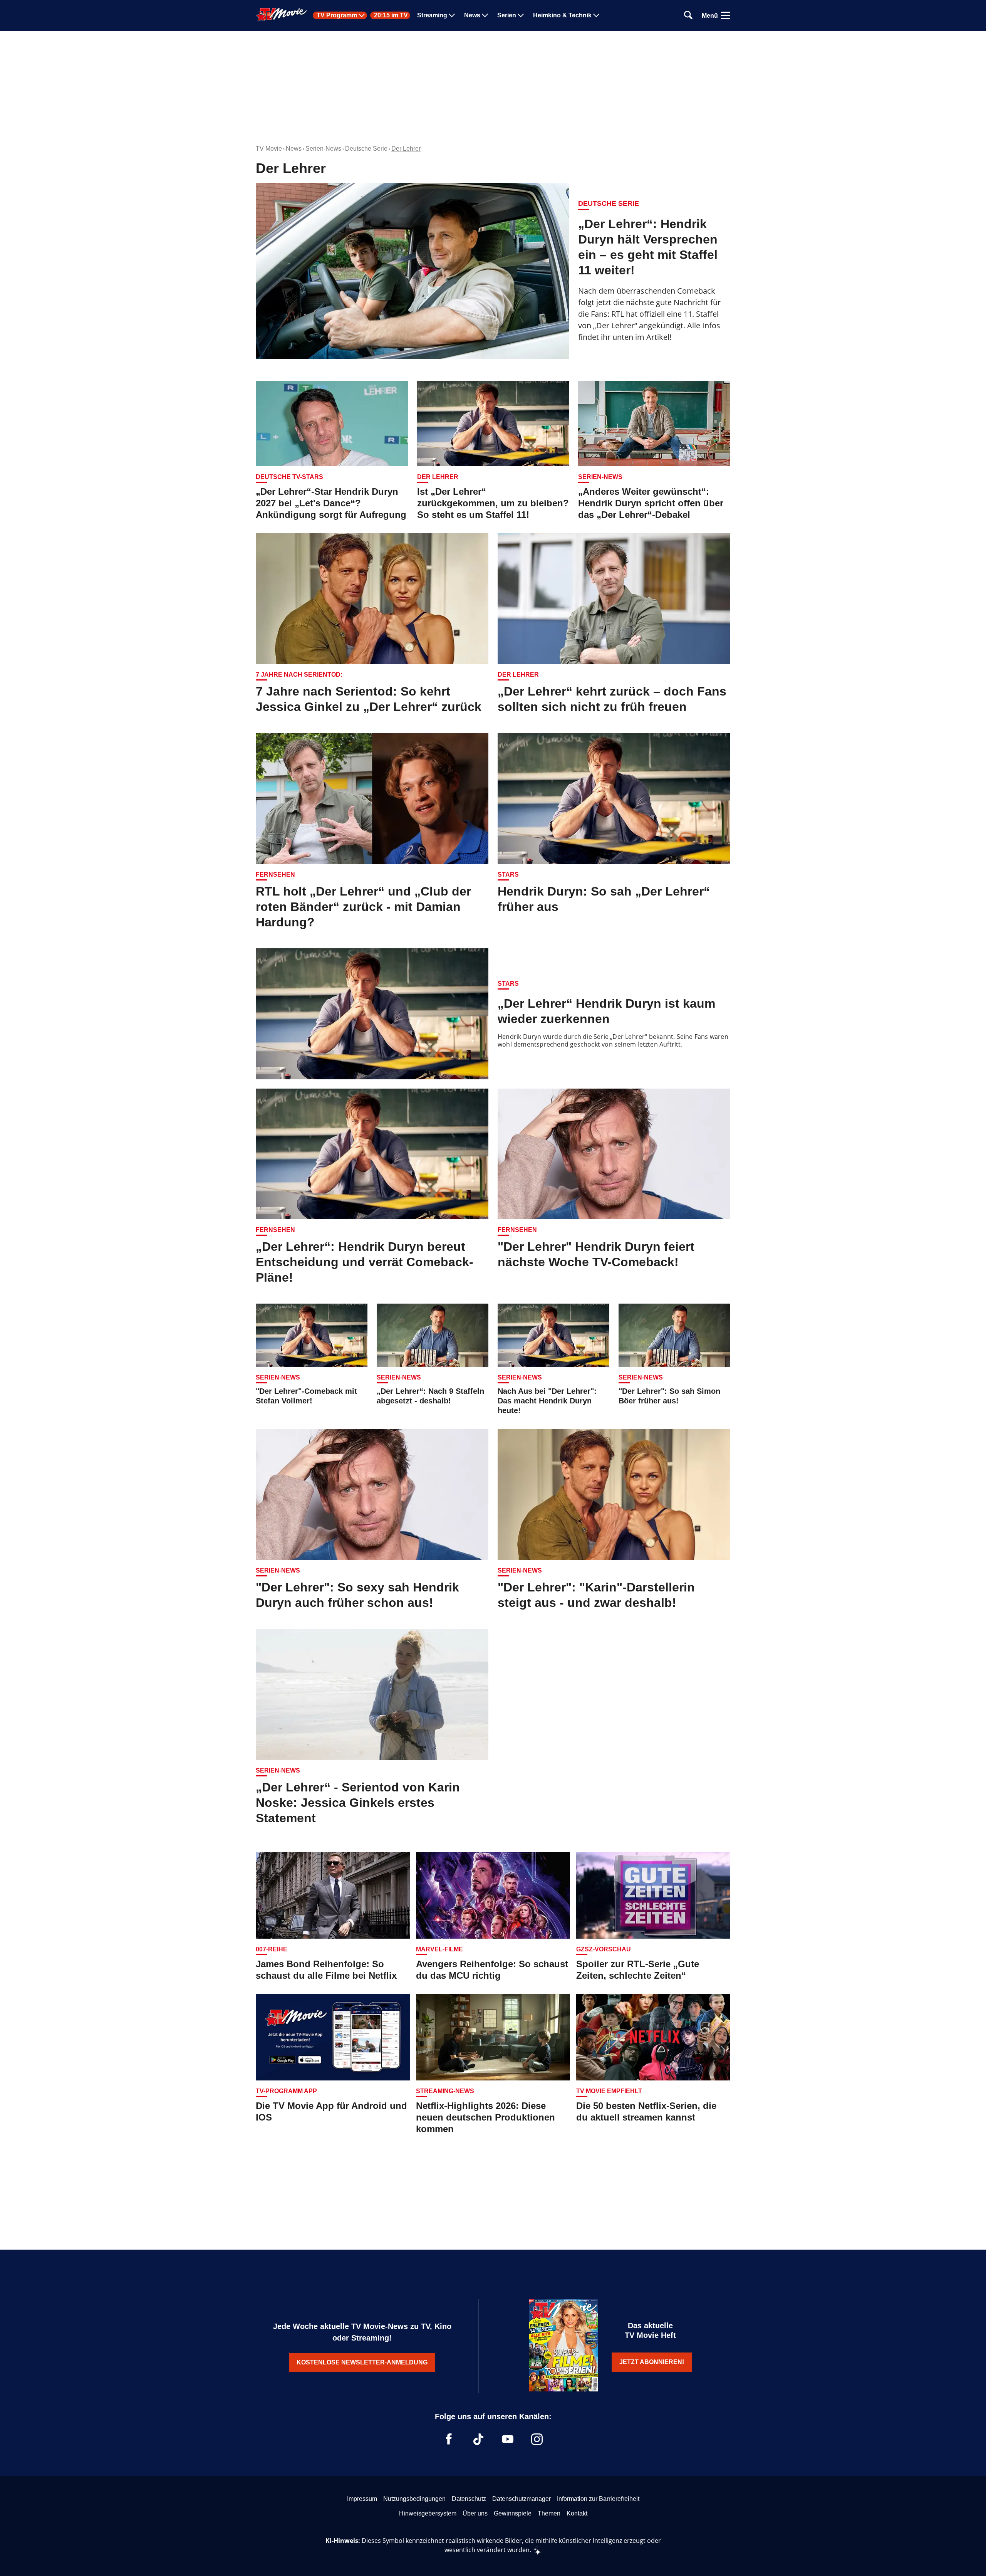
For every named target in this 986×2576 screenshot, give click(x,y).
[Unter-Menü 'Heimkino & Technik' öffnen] (596, 15)
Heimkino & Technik (562, 15)
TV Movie (269, 149)
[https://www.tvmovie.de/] (282, 15)
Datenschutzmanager (522, 2499)
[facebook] (449, 2439)
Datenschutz (469, 2499)
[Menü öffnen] (726, 15)
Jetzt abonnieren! (652, 2362)
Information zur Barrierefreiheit (598, 2499)
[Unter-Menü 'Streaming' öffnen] (452, 15)
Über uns (475, 2513)
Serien (507, 15)
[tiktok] (478, 2439)
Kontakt (577, 2513)
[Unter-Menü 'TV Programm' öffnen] (362, 15)
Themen (549, 2513)
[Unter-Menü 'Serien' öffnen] (521, 15)
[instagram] (537, 2439)
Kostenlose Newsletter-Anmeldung (362, 2362)
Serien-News (323, 149)
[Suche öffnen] (688, 16)
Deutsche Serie (366, 149)
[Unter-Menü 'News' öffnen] (485, 15)
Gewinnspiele (513, 2513)
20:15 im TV (391, 15)
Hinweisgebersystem (428, 2513)
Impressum (362, 2499)
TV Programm (337, 15)
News (472, 15)
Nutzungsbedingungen (414, 2499)
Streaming (432, 15)
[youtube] (508, 2439)
